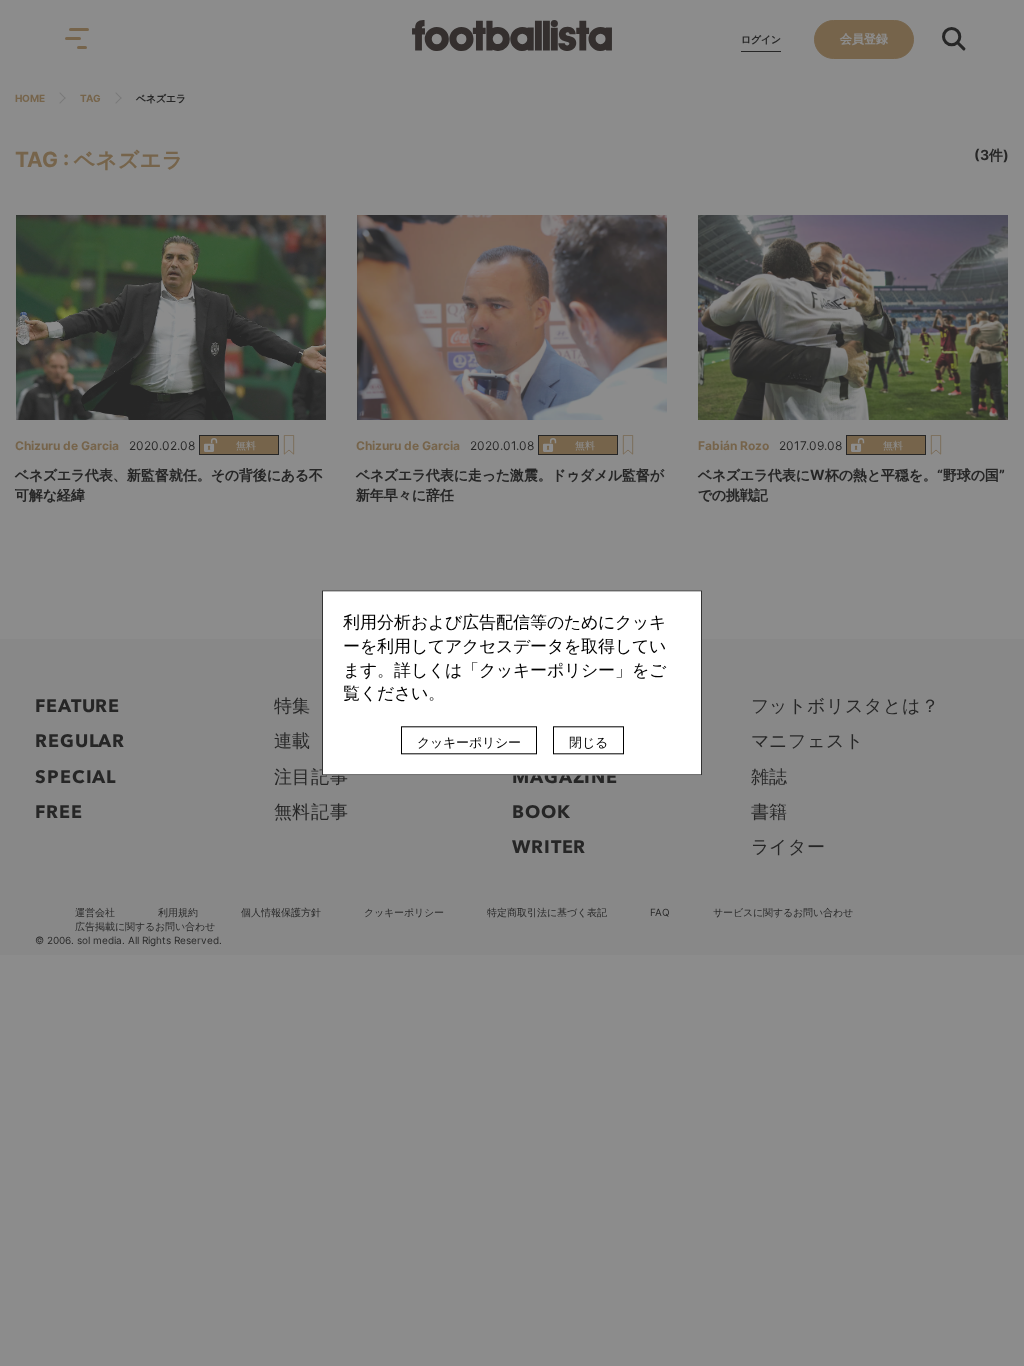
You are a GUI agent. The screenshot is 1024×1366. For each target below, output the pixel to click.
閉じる (588, 743)
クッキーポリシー (469, 743)
